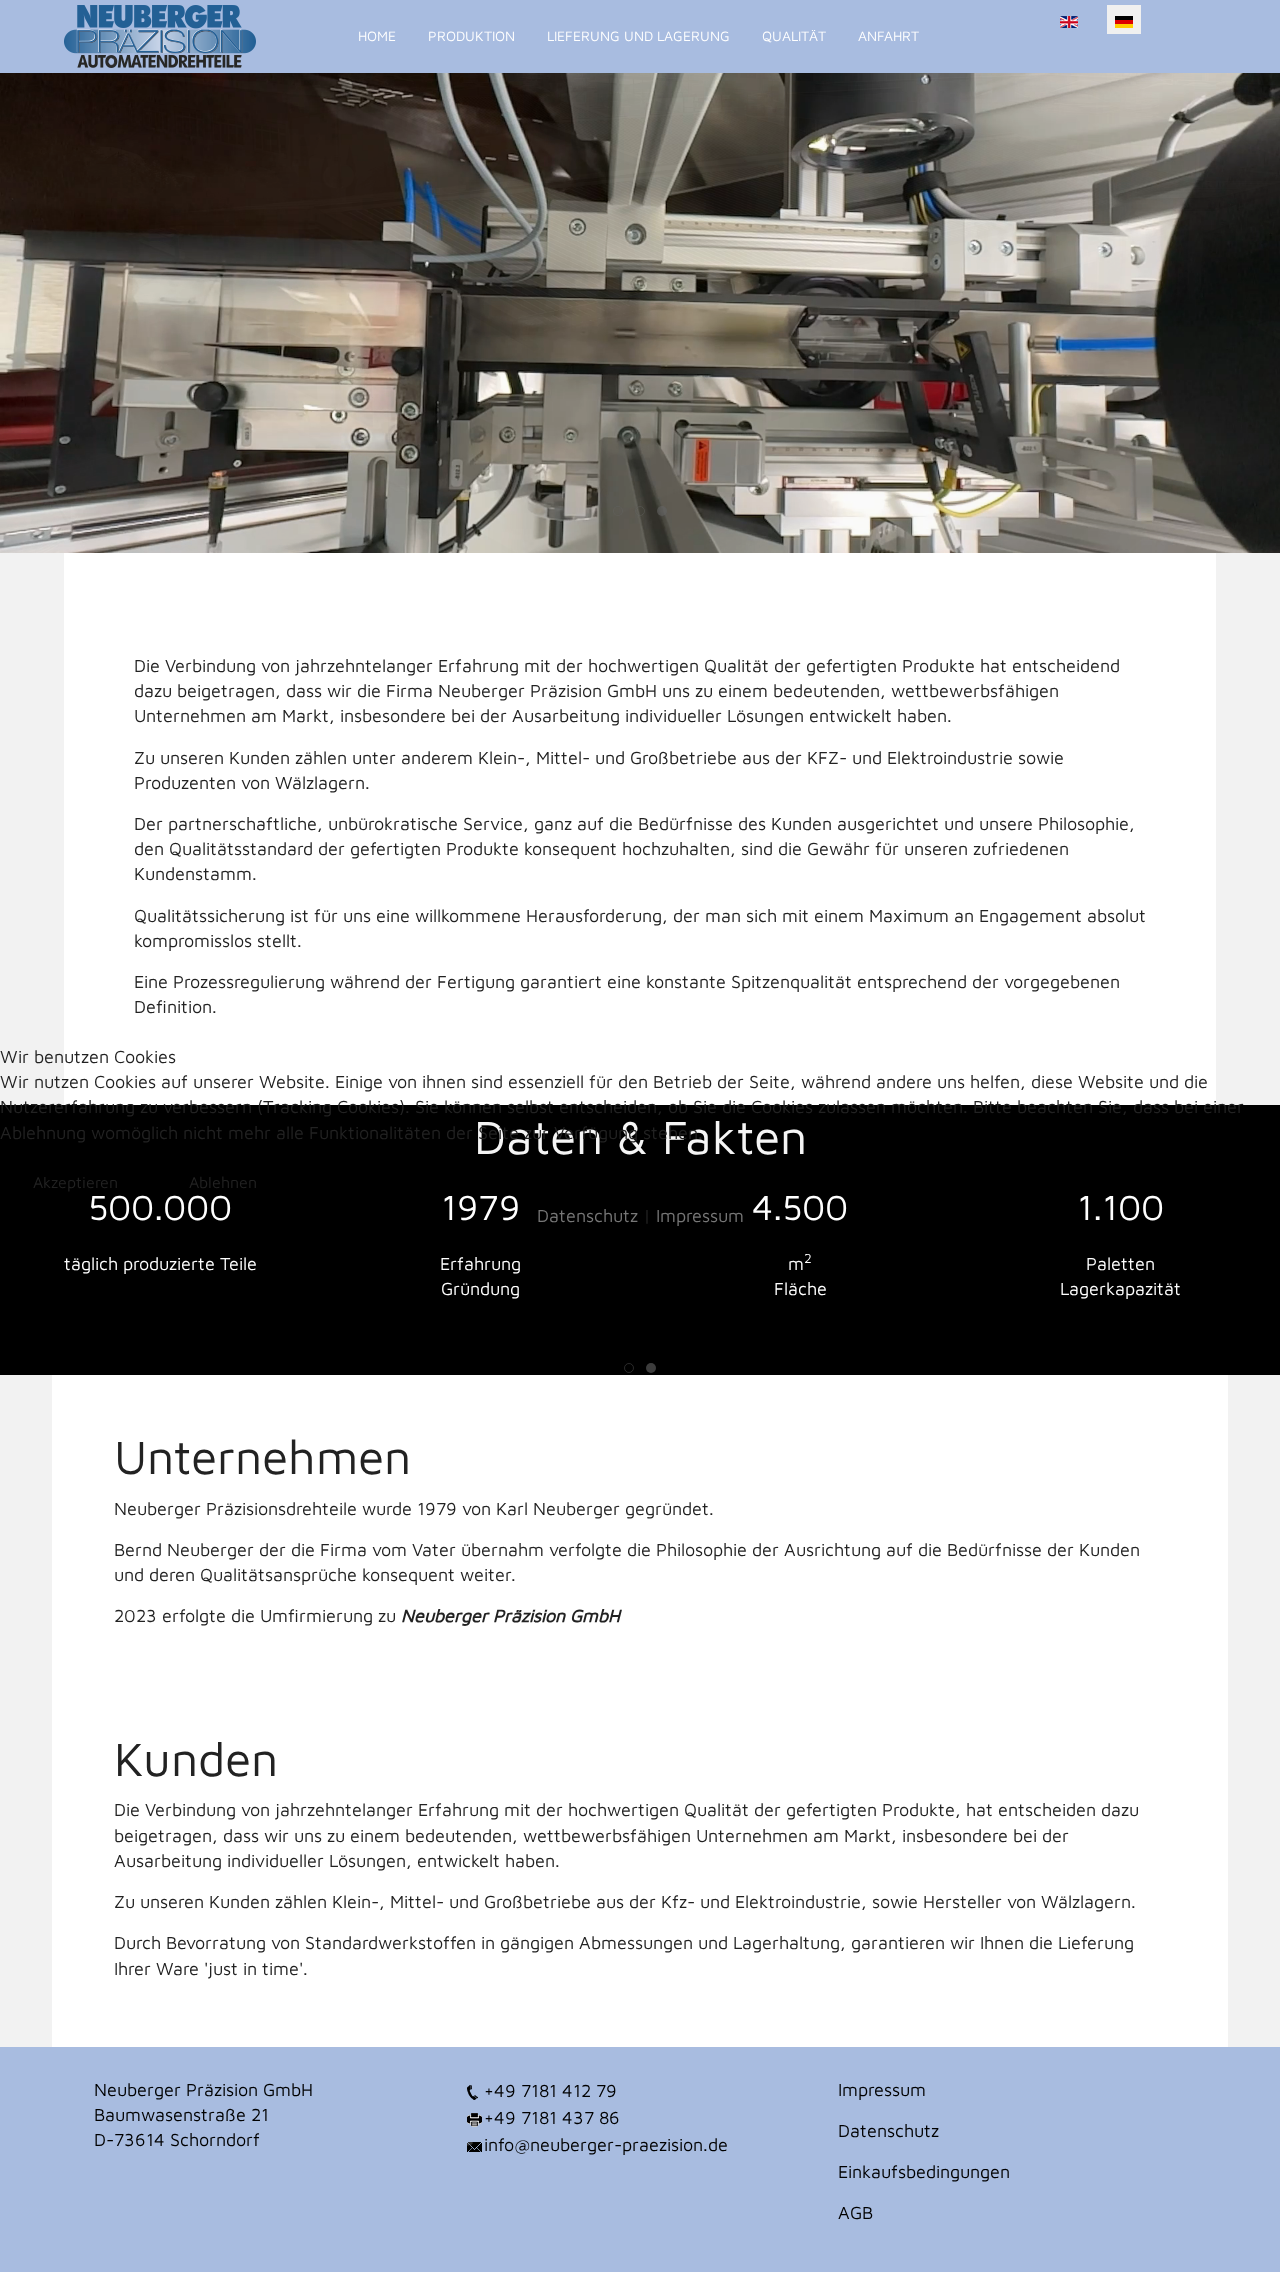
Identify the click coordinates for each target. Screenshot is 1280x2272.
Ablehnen (223, 1182)
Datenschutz (587, 1215)
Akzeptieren (75, 1182)
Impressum (700, 1215)
